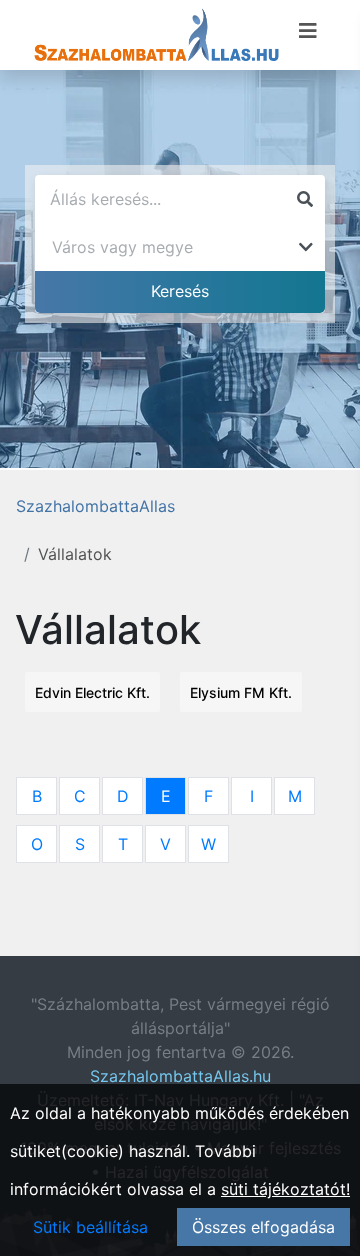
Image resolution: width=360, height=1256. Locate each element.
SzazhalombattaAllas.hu (180, 1076)
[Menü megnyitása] (308, 31)
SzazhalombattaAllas (95, 506)
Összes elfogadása (263, 1227)
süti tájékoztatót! (285, 1189)
